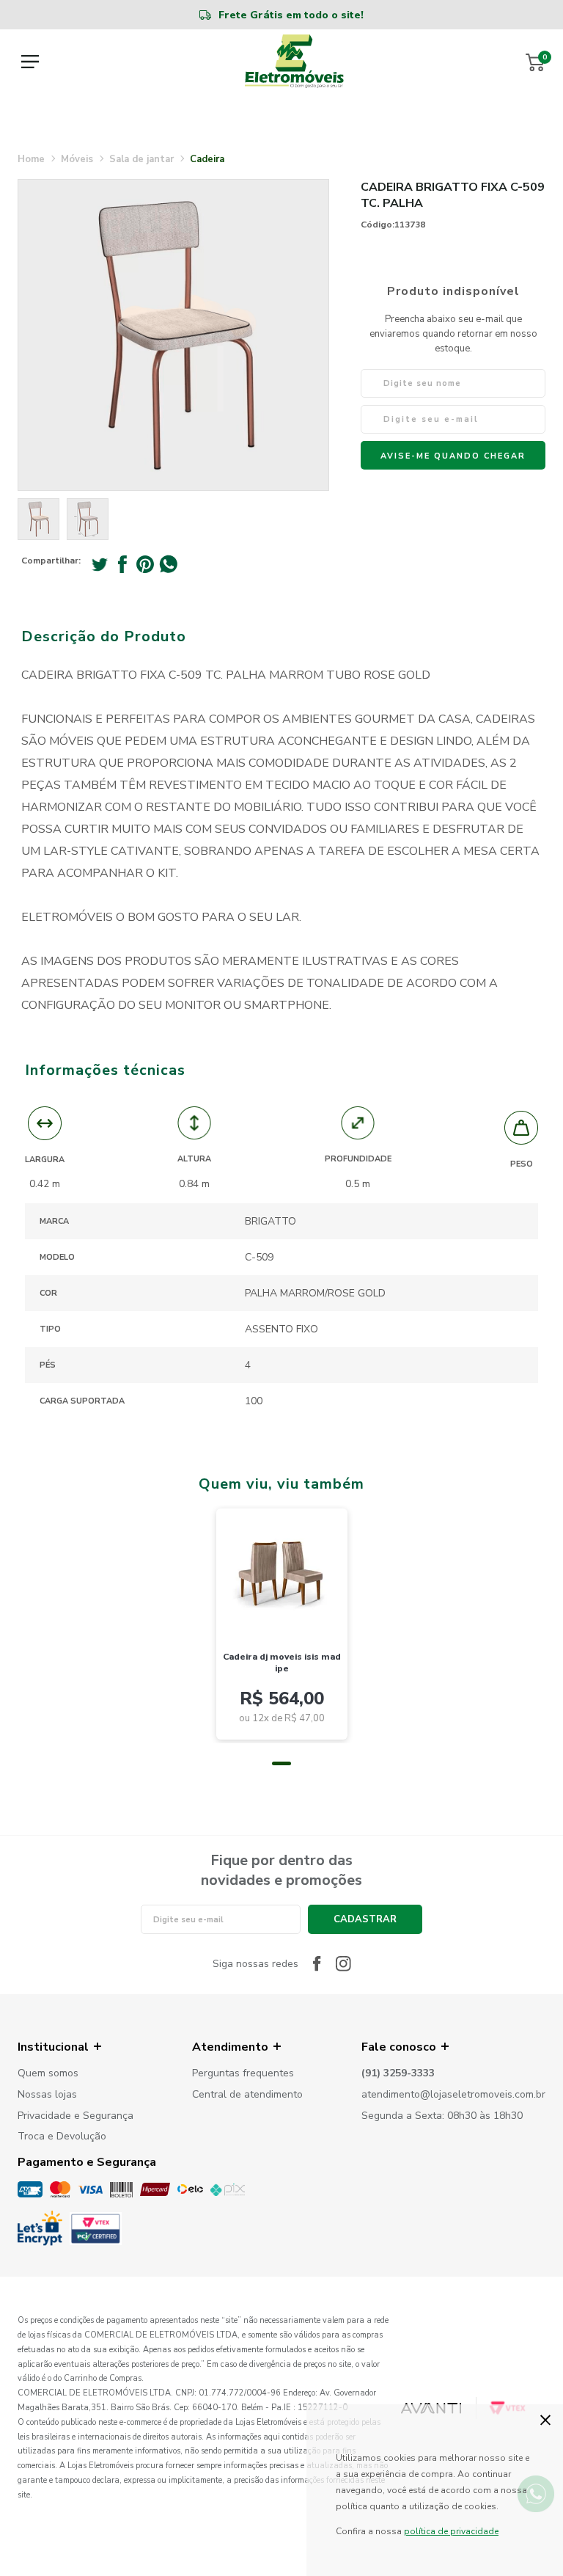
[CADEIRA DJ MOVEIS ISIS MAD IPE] (282, 1571)
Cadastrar (365, 1919)
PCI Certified (96, 2229)
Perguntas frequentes (243, 2074)
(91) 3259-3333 (398, 2074)
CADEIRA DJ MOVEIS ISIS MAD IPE (282, 1663)
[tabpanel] (282, 1624)
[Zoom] (38, 519)
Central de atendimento (247, 2095)
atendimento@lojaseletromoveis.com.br (453, 2095)
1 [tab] (281, 1763)
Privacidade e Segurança (76, 2116)
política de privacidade (451, 2531)
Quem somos (48, 2074)
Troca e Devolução (62, 2137)
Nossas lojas (47, 2095)
